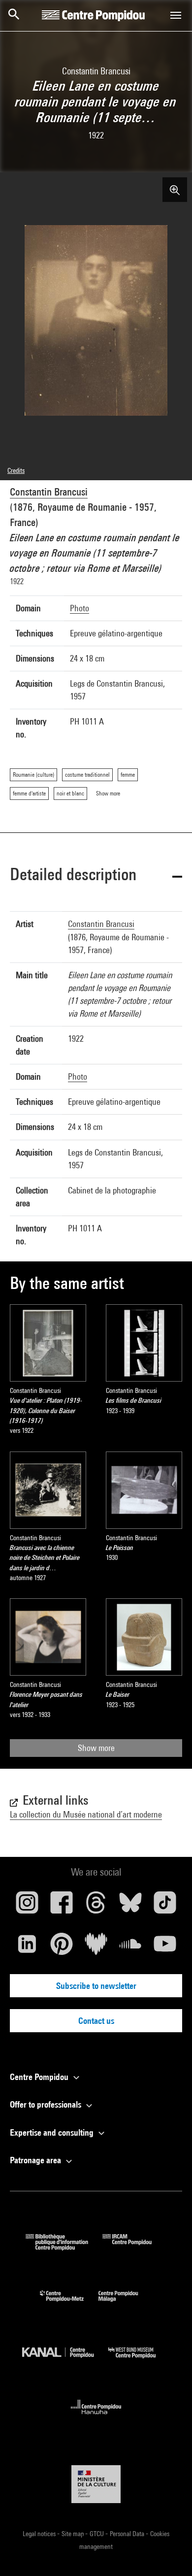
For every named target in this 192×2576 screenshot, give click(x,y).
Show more (96, 1748)
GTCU (97, 2534)
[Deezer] (96, 1948)
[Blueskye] (130, 1906)
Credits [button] (16, 470)
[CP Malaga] (126, 2304)
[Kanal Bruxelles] (65, 2361)
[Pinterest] (62, 1948)
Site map (73, 2534)
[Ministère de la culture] (96, 2484)
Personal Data (128, 2534)
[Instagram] (27, 1906)
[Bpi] (64, 2247)
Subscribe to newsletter (96, 1986)
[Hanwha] (96, 2417)
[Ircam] (134, 2247)
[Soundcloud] (130, 1948)
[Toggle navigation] (176, 15)
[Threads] (96, 1906)
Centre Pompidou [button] (40, 2077)
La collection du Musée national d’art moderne (86, 1814)
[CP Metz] (69, 2304)
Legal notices (40, 2534)
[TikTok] (165, 1906)
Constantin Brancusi (49, 492)
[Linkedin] (27, 1948)
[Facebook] (62, 1906)
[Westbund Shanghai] (139, 2361)
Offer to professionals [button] (47, 2104)
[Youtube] (165, 1948)
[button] (96, 876)
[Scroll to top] (169, 2553)
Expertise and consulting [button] (53, 2132)
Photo (80, 608)
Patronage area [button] (36, 2160)
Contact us (96, 2021)
